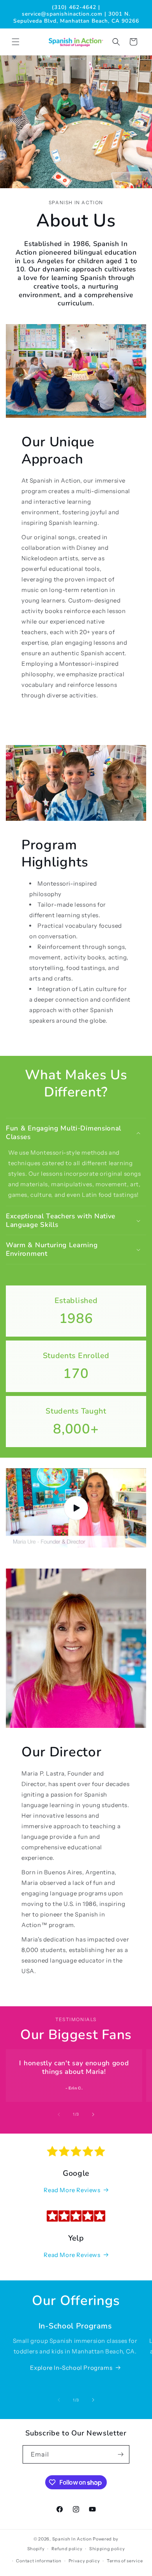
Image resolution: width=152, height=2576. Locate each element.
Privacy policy (84, 2561)
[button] (16, 42)
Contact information (39, 2561)
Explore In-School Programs (71, 2368)
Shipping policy (107, 2549)
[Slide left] (59, 2114)
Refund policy (67, 2549)
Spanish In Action (73, 2539)
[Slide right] (93, 2114)
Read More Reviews (72, 2190)
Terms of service (125, 2561)
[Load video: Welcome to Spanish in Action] (76, 1508)
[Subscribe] (120, 2454)
